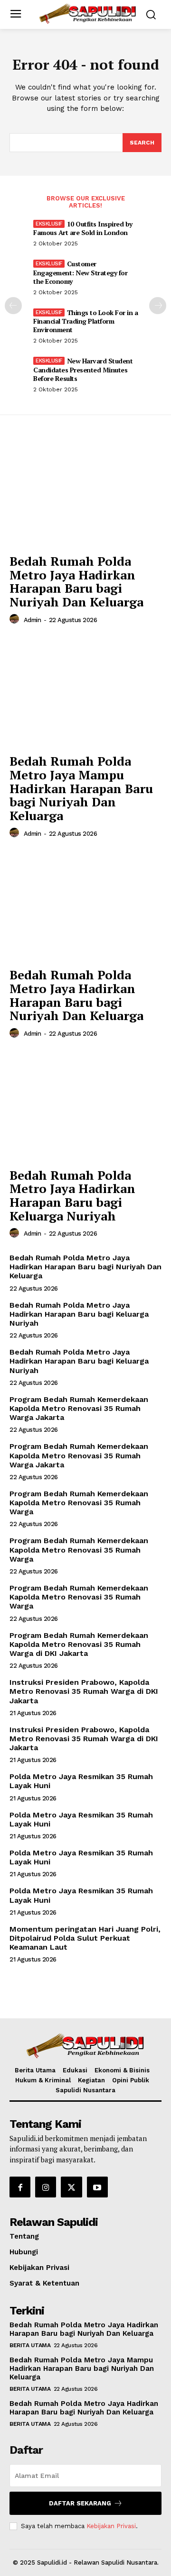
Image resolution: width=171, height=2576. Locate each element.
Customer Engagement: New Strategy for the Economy (80, 272)
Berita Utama (30, 2345)
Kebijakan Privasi (111, 2526)
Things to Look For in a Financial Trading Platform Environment (85, 321)
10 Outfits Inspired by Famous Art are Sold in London (83, 228)
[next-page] (158, 306)
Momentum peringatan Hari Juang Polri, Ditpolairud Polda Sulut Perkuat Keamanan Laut (85, 1938)
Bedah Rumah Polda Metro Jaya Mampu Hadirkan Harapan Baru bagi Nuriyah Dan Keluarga (81, 788)
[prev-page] (13, 306)
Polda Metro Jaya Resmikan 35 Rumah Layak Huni (81, 1819)
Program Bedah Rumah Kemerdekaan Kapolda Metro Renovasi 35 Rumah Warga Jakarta (79, 1408)
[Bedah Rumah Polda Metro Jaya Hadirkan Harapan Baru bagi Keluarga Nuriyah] (85, 1106)
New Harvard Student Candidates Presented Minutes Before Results (83, 369)
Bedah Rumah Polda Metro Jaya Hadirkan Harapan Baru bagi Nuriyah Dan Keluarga (76, 581)
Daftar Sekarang (80, 2503)
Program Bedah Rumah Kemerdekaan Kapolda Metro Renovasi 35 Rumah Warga (79, 1503)
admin (33, 620)
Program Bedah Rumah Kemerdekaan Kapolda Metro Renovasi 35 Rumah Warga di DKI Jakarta (79, 1644)
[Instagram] (46, 2187)
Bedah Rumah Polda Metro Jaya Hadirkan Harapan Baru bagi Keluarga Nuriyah (72, 1195)
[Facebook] (20, 2187)
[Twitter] (71, 2187)
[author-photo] (16, 619)
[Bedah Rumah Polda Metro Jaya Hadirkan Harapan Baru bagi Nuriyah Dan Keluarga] (85, 492)
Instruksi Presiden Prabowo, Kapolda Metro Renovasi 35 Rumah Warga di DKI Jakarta (84, 1691)
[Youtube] (97, 2187)
